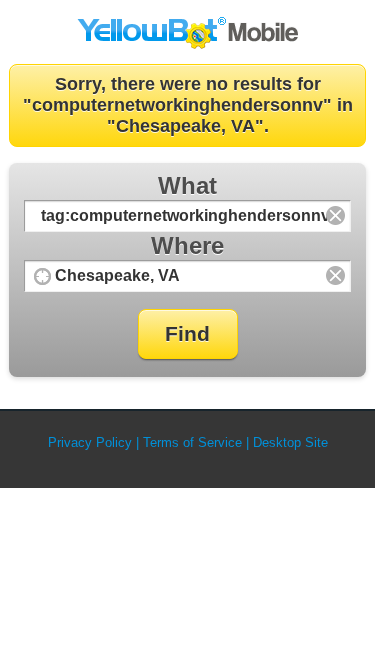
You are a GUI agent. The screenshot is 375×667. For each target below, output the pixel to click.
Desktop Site (290, 442)
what (187, 185)
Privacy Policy (90, 442)
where (187, 245)
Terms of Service (192, 442)
